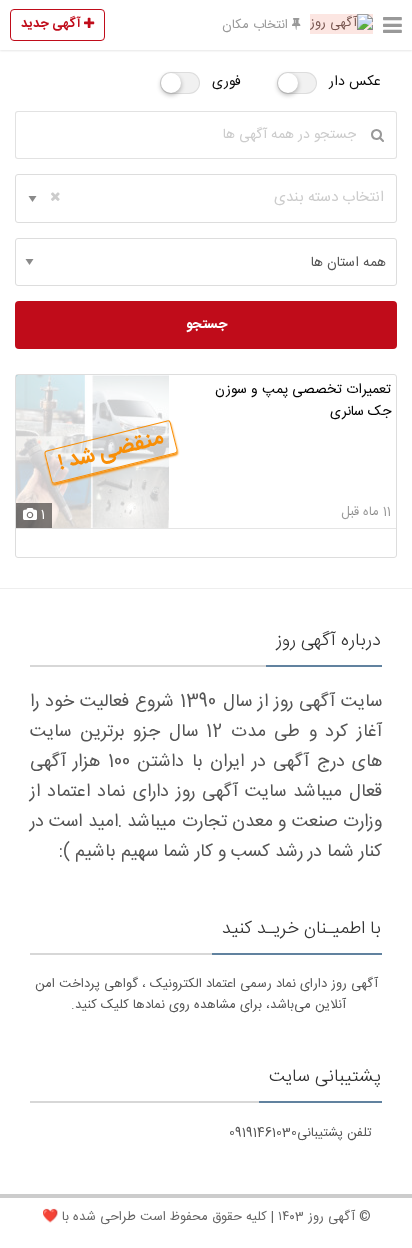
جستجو (206, 325)
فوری (226, 82)
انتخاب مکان (257, 25)
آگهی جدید (52, 24)
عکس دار (355, 82)
